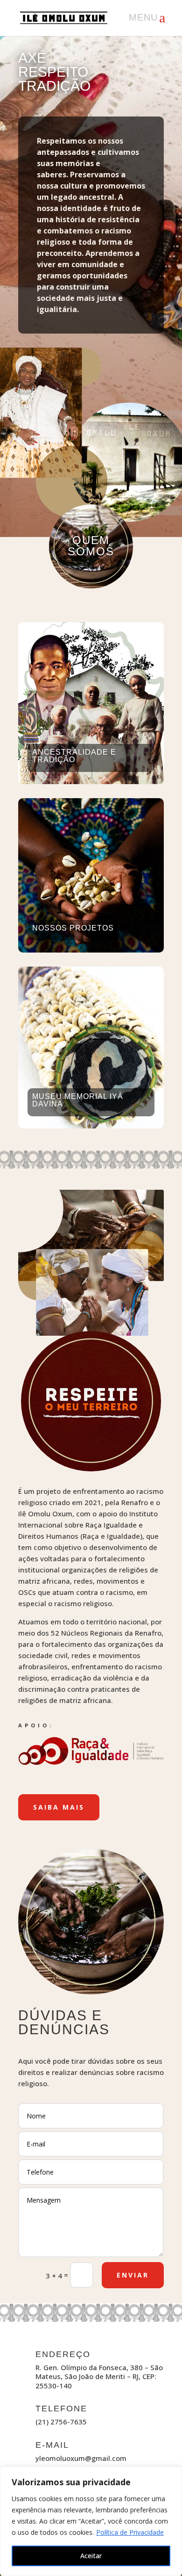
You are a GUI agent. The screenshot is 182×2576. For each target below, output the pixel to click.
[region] (91, 2521)
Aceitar (91, 2556)
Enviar (133, 2275)
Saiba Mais (59, 1807)
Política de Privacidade (130, 2532)
